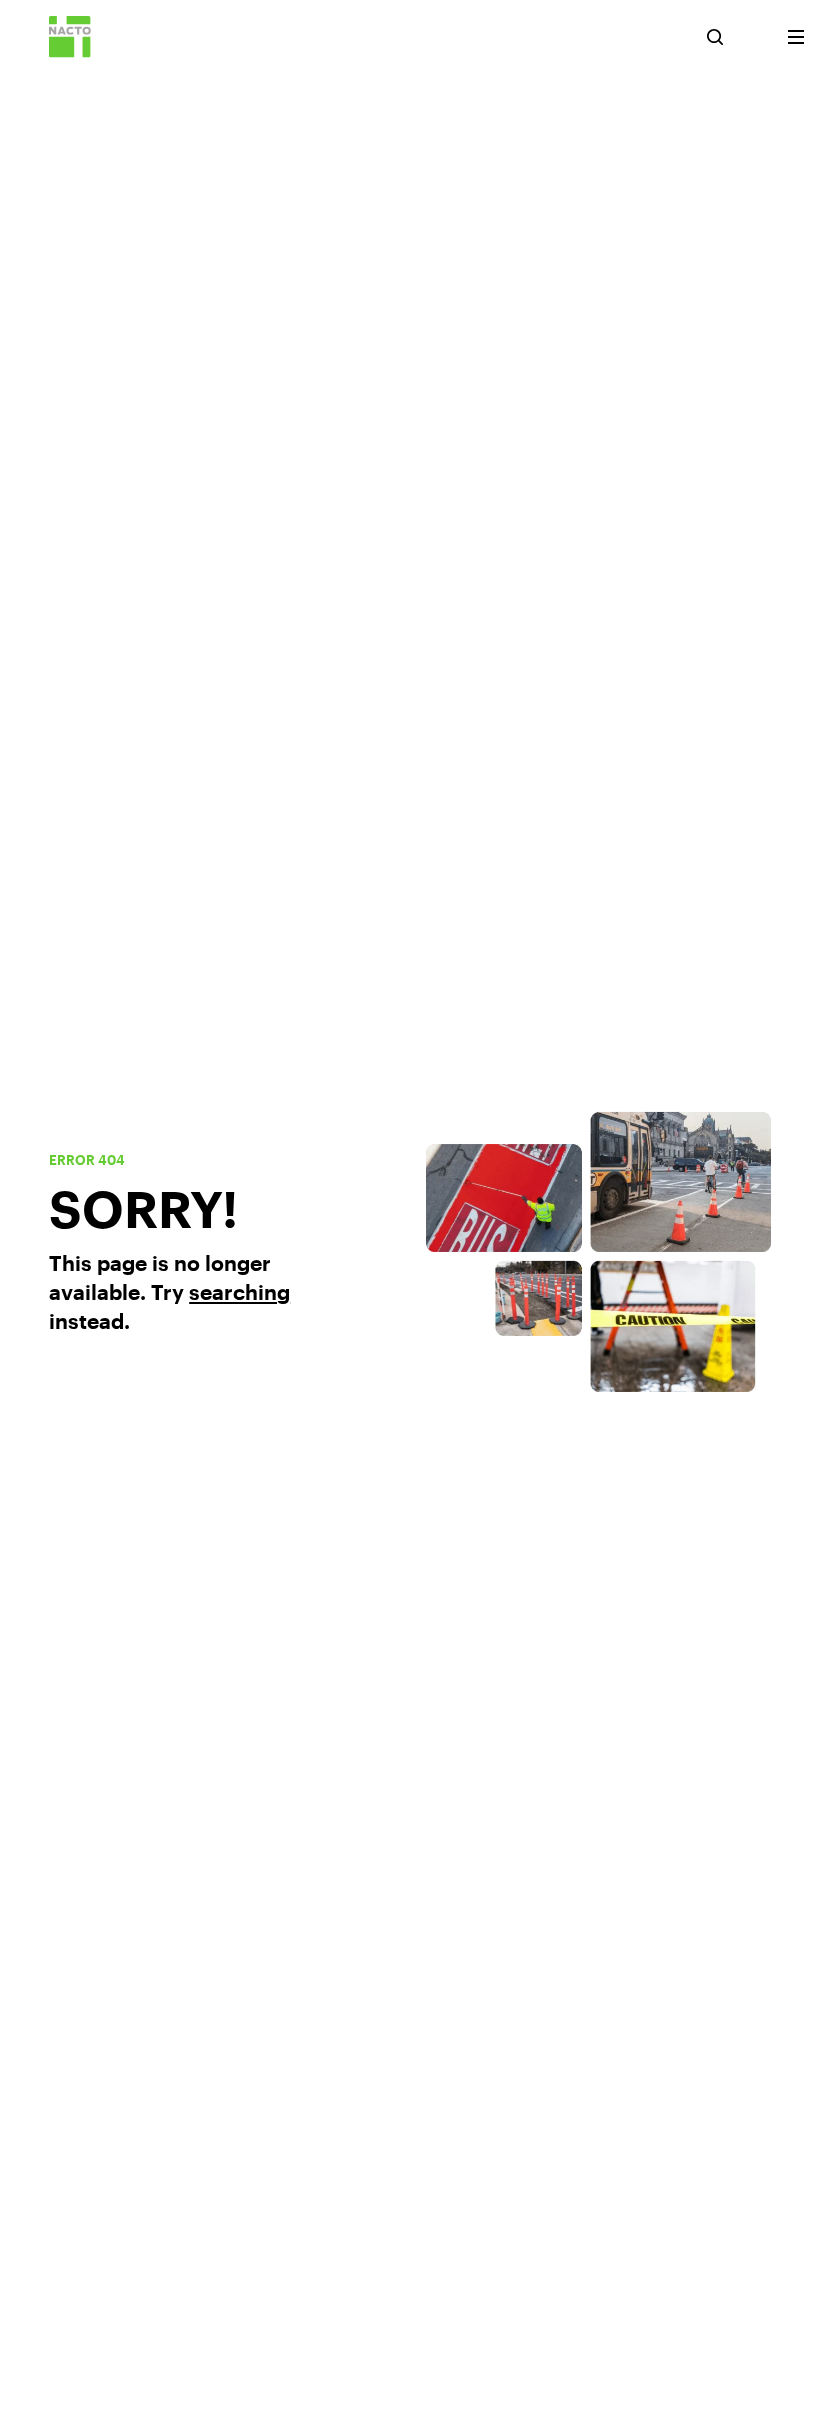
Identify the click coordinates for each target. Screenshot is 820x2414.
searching (239, 1291)
